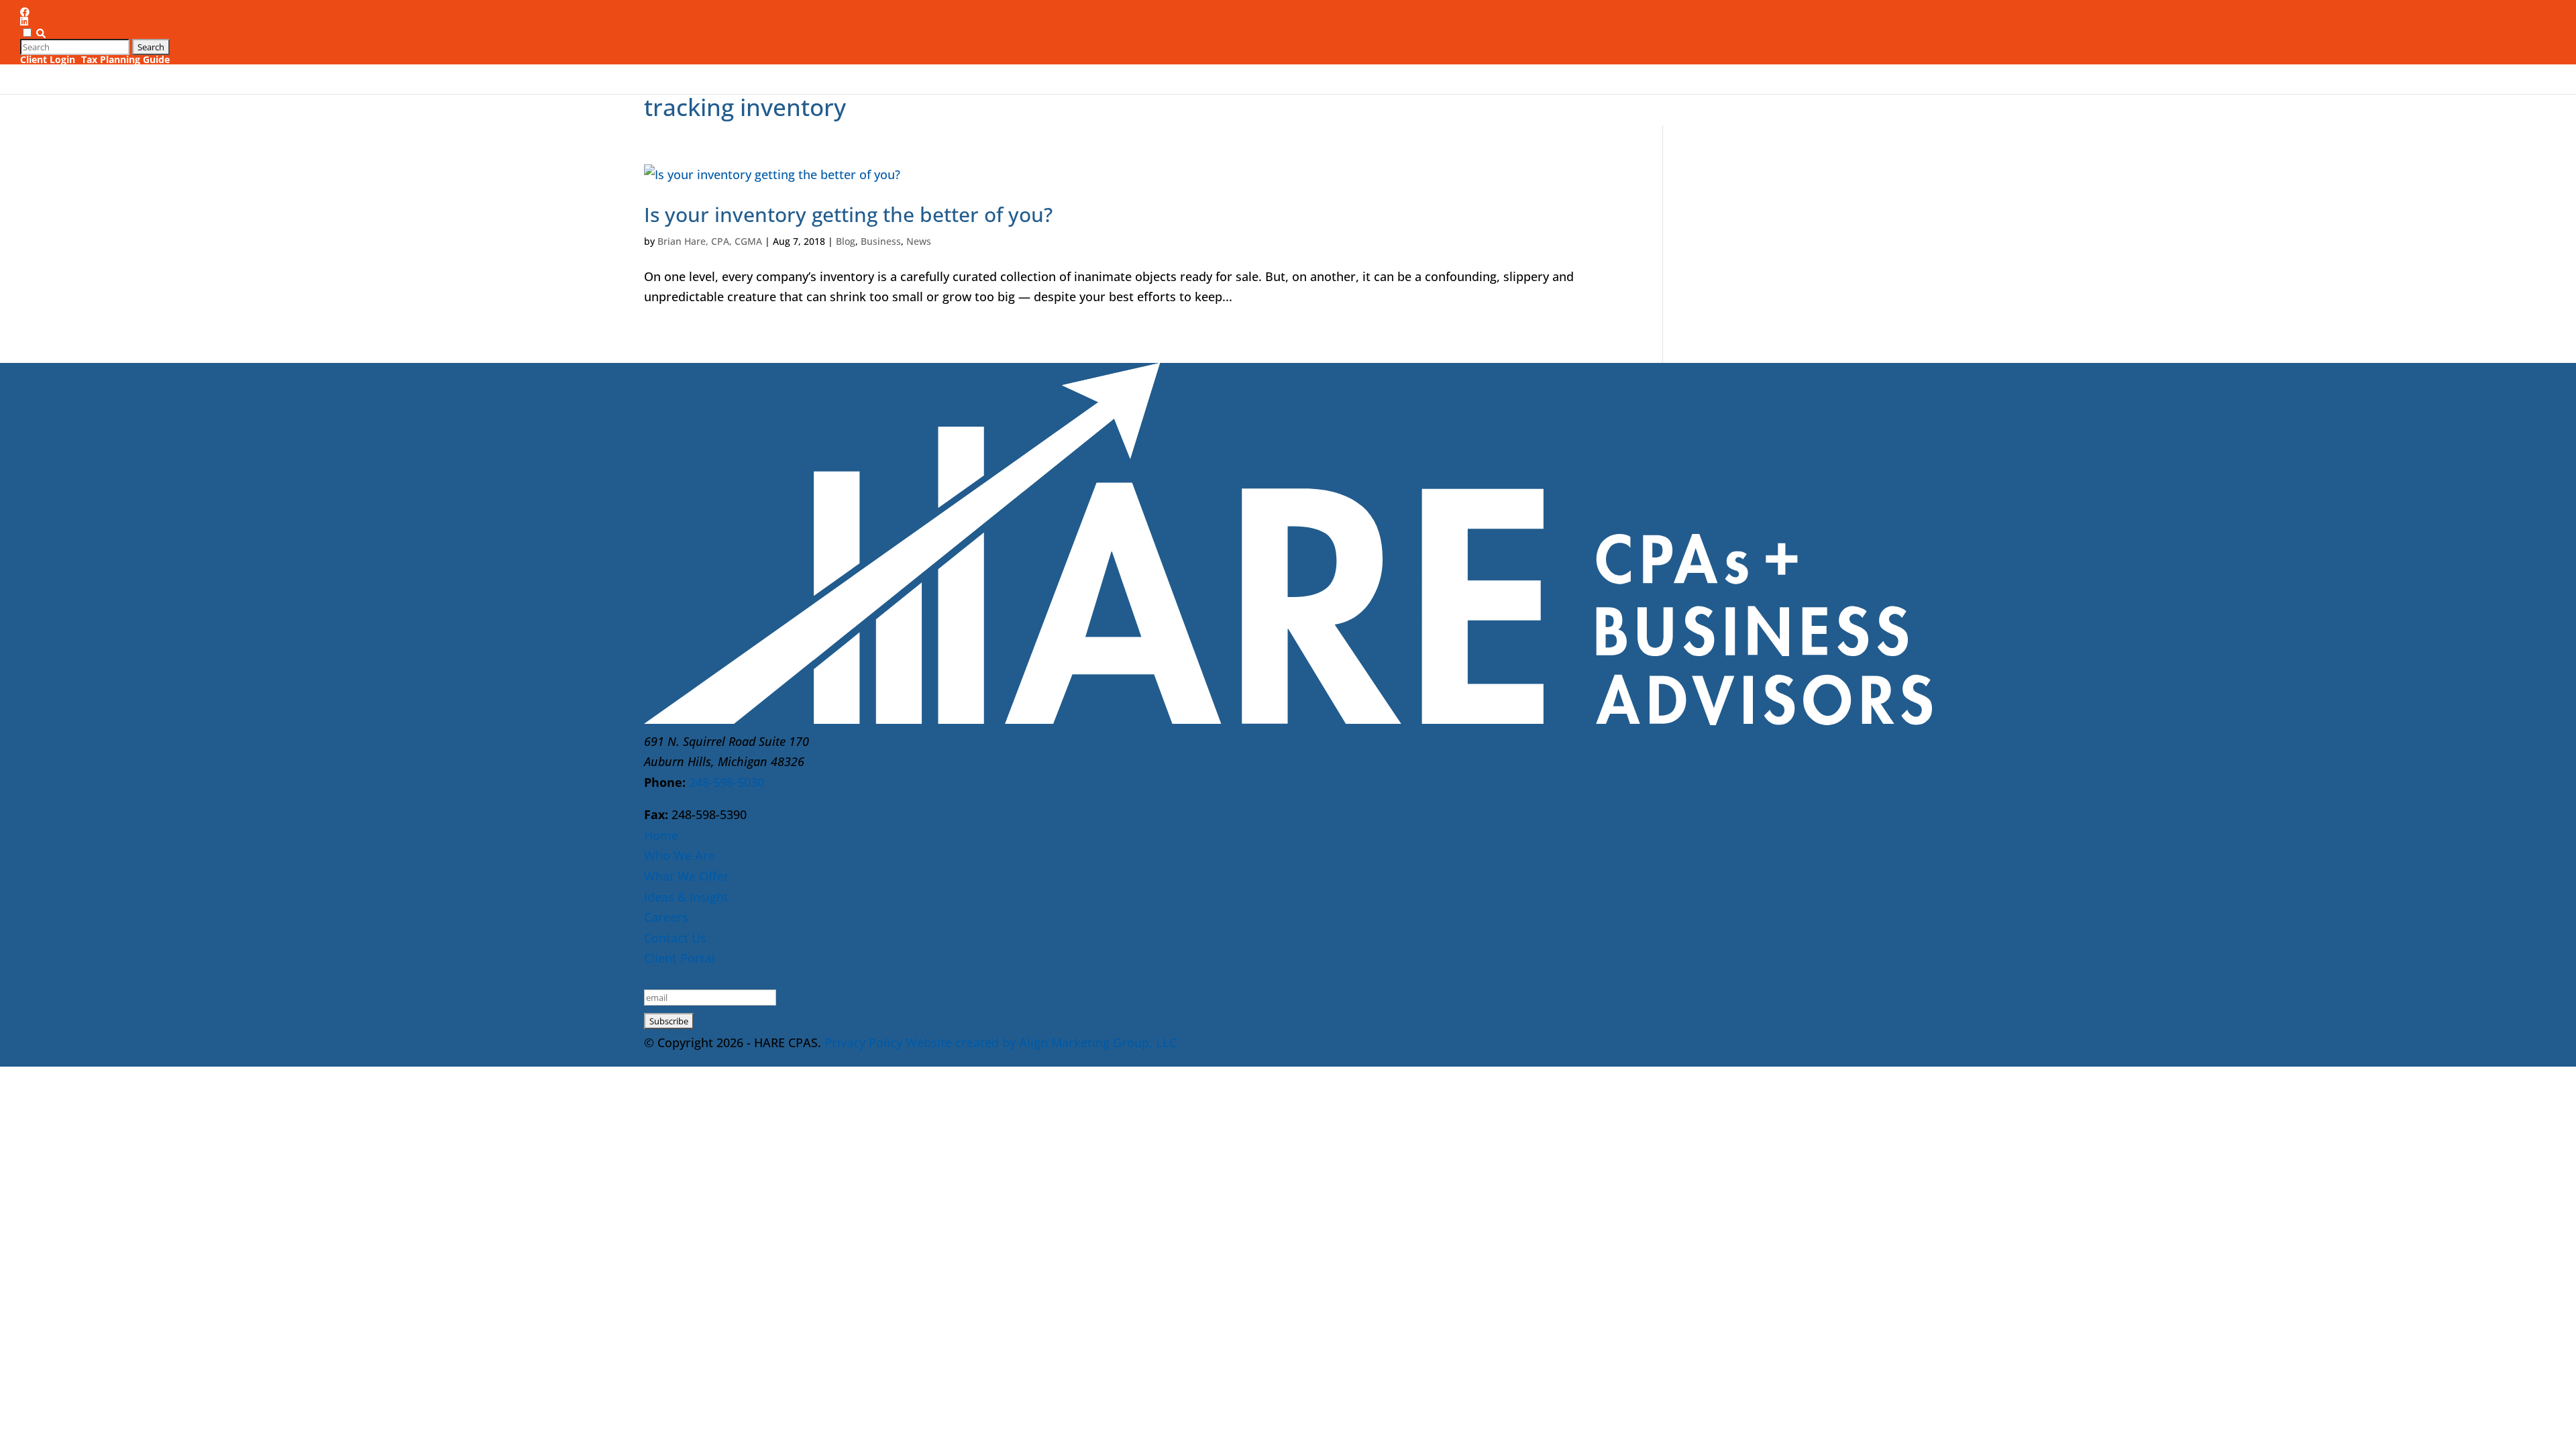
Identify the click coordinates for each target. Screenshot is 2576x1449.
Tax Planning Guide (125, 59)
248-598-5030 (727, 782)
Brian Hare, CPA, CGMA (710, 241)
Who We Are (1544, 58)
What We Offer (1645, 58)
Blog (846, 241)
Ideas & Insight (1751, 58)
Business (881, 241)
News (919, 241)
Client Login (48, 59)
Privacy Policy (863, 1042)
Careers (1839, 58)
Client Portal (680, 958)
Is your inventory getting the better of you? (848, 214)
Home (661, 835)
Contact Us (1904, 58)
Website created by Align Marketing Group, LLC (1041, 1042)
